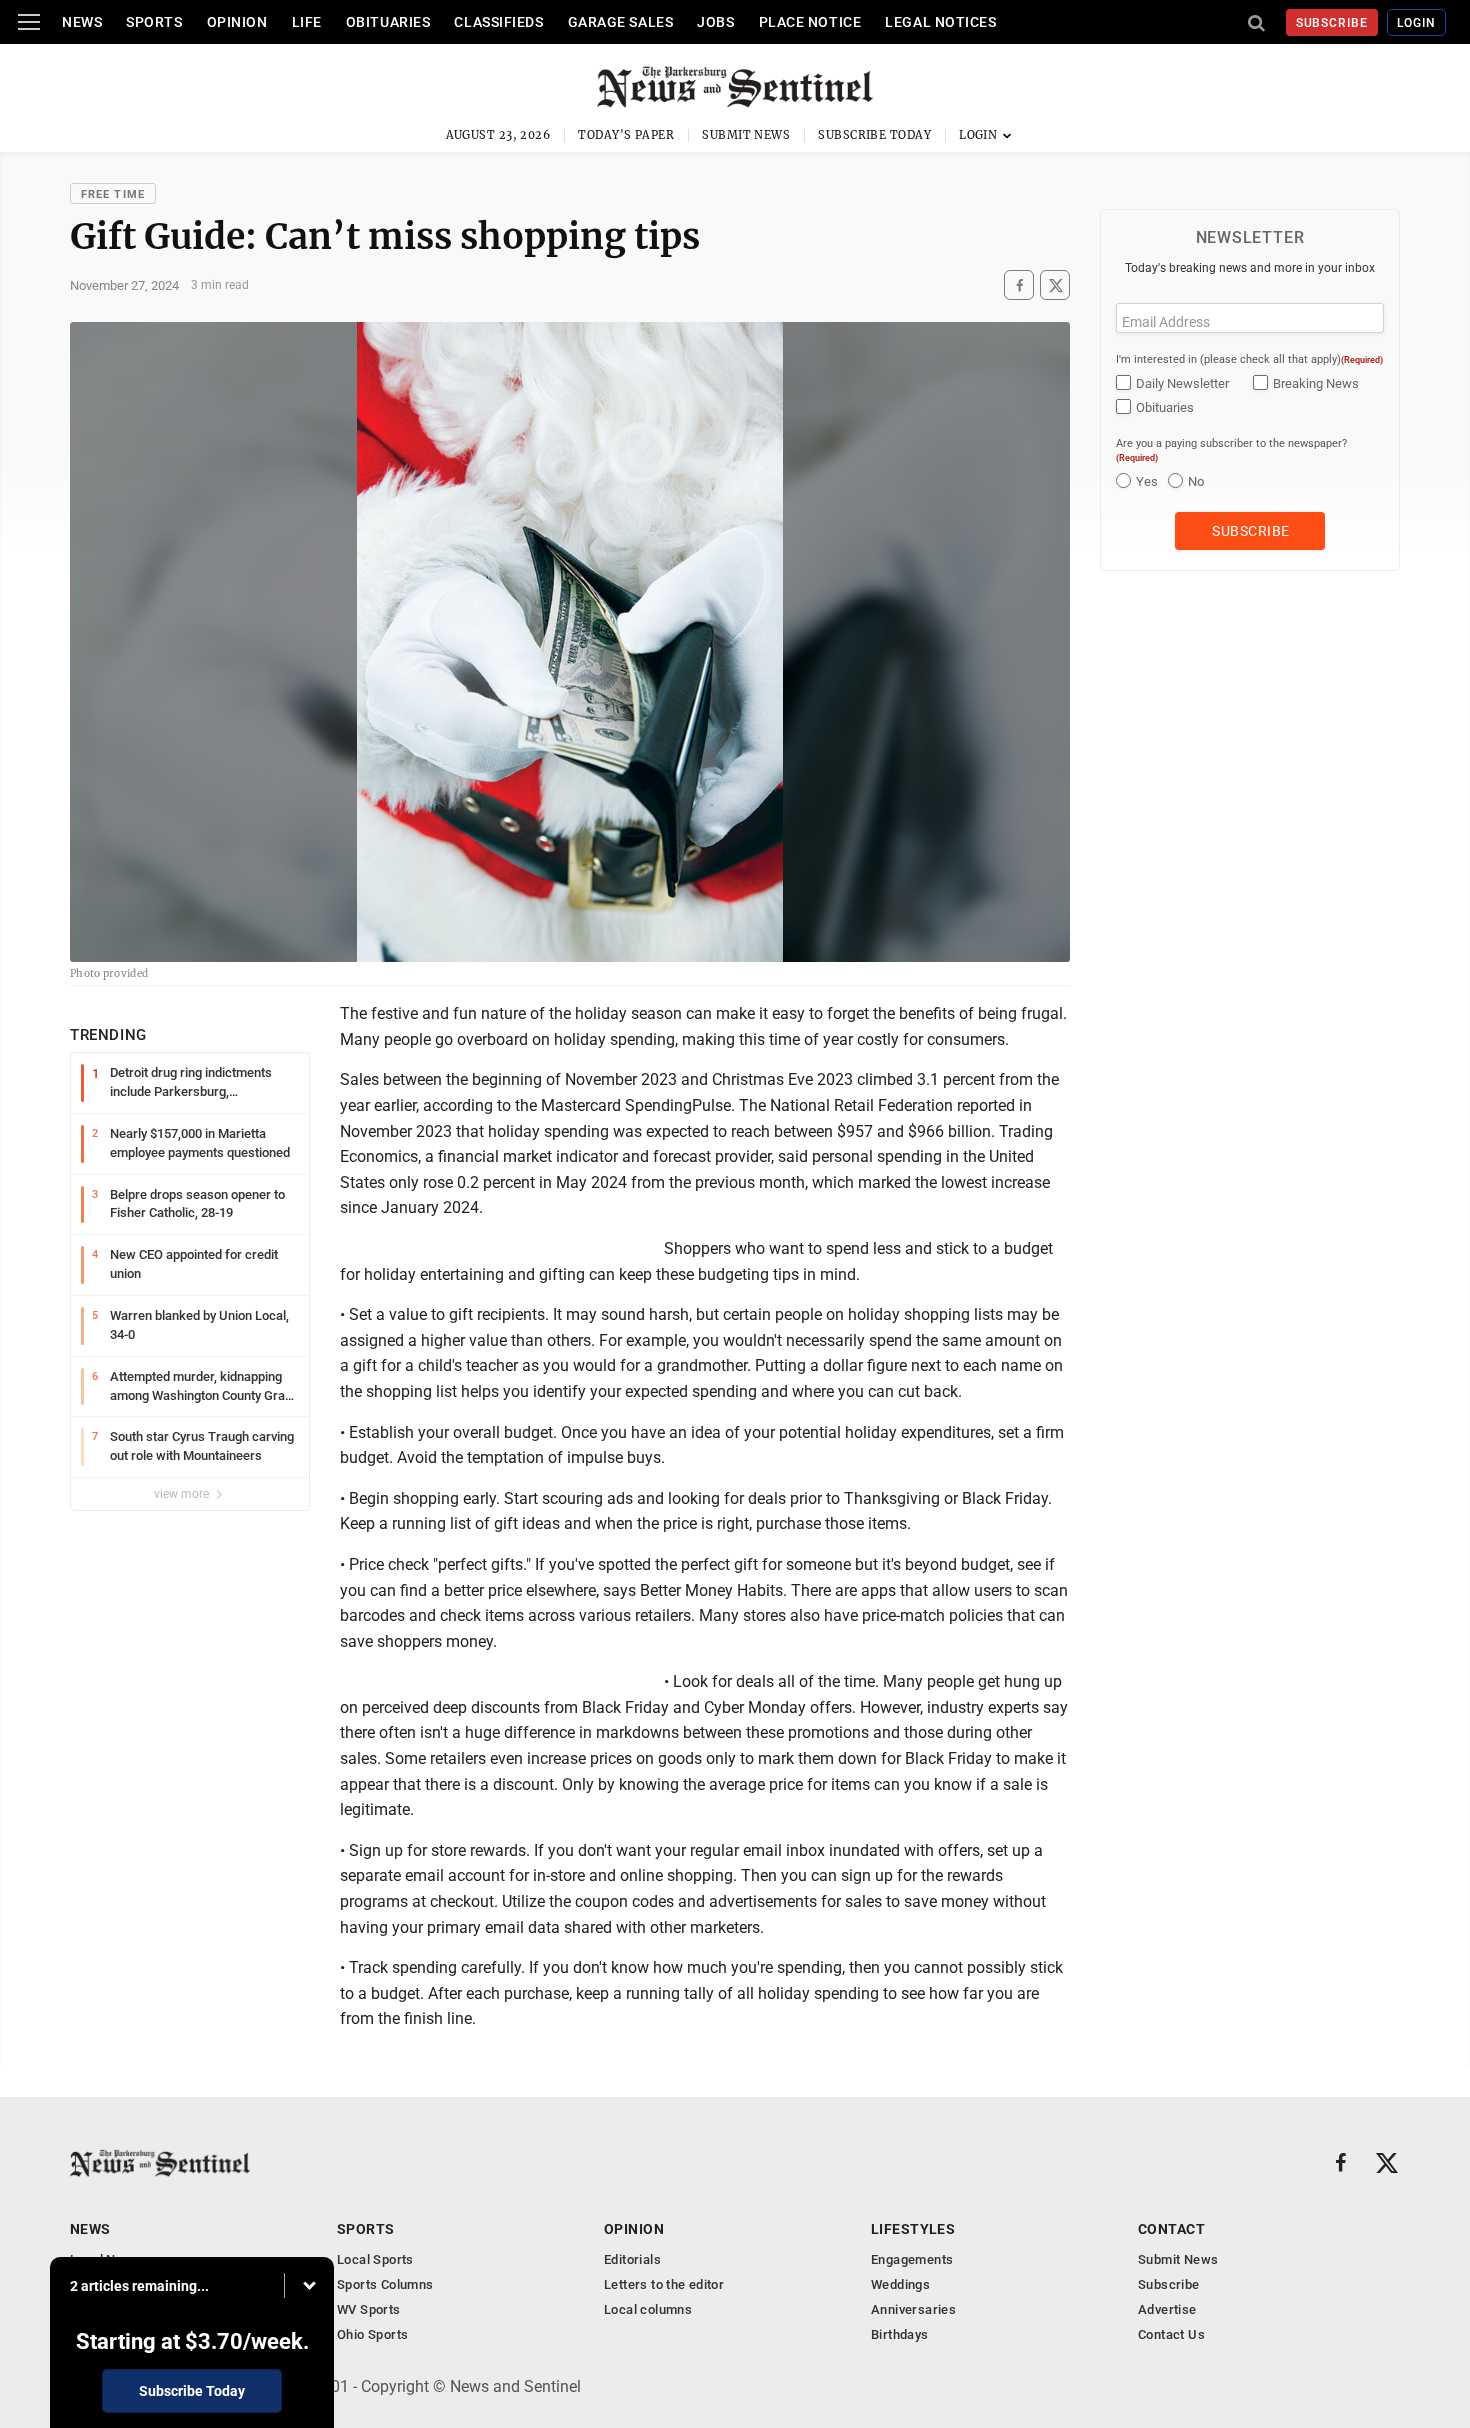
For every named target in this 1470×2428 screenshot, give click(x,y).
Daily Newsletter (1182, 383)
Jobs (715, 22)
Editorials (632, 2259)
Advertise (1167, 2309)
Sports (154, 22)
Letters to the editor (664, 2284)
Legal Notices (940, 22)
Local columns (648, 2309)
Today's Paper (626, 135)
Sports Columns (385, 2284)
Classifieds (498, 22)
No (1196, 481)
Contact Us (1171, 2334)
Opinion (237, 22)
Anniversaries (913, 2309)
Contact (1171, 2229)
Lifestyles (913, 2229)
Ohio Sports (372, 2334)
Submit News (746, 135)
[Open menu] (29, 22)
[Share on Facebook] (1019, 285)
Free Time (113, 194)
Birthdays (900, 2334)
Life (307, 22)
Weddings (900, 2284)
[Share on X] (1055, 285)
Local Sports (375, 2259)
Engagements (912, 2259)
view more (183, 1494)
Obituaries (388, 22)
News (82, 22)
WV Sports (369, 2309)
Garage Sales (621, 22)
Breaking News (1316, 383)
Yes (1147, 481)
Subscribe (1332, 23)
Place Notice (810, 22)
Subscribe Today (874, 135)
